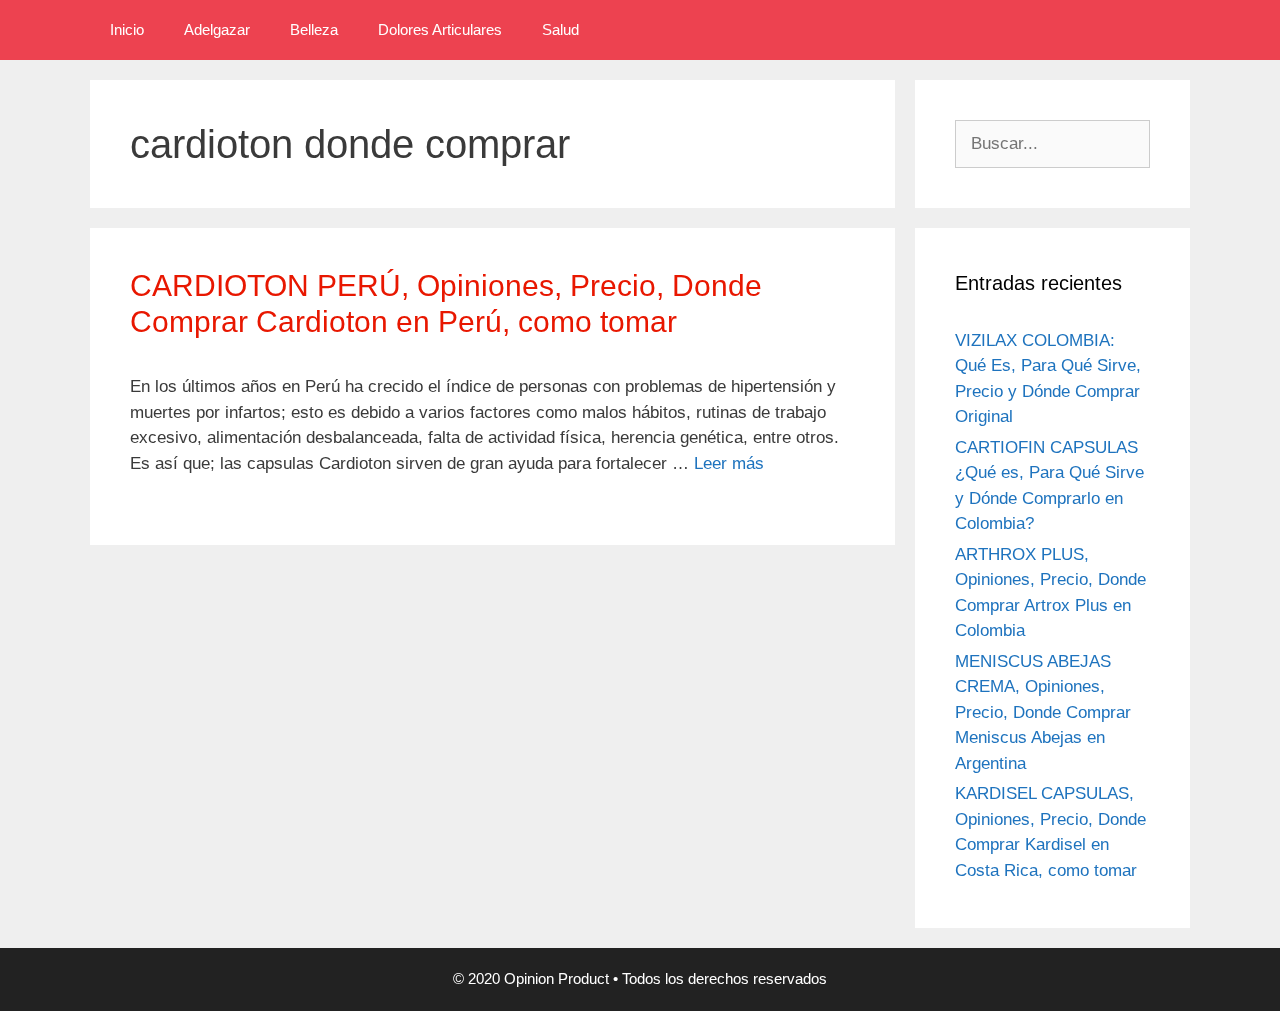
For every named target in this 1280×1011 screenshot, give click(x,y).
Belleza (314, 29)
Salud (560, 29)
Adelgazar (217, 29)
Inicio (127, 29)
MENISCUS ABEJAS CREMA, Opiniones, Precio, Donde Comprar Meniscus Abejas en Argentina (1043, 712)
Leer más (729, 463)
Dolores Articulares (440, 29)
